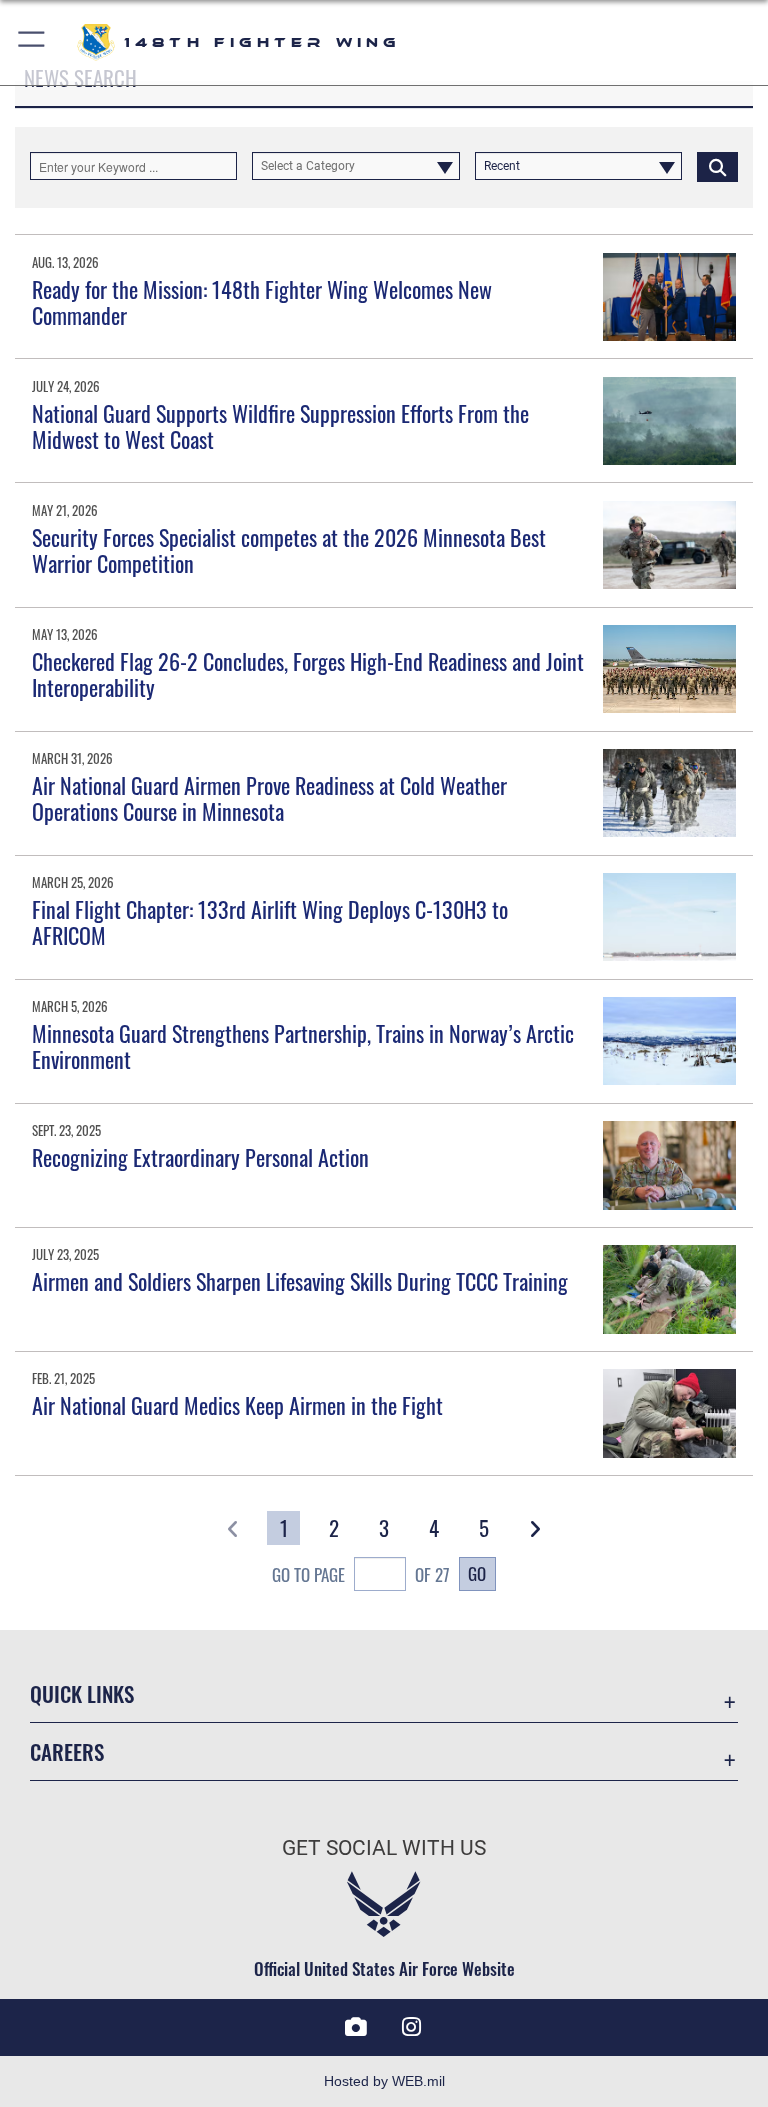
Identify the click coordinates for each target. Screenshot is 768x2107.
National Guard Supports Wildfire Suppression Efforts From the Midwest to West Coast (280, 426)
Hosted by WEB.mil (384, 2081)
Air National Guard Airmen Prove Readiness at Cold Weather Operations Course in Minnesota (269, 798)
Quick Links (82, 1693)
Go (477, 1573)
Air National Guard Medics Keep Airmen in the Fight (237, 1405)
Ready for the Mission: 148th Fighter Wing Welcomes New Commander (262, 302)
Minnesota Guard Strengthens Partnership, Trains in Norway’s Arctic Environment (303, 1046)
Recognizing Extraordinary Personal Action (200, 1157)
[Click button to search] (717, 166)
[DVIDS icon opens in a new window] (356, 2027)
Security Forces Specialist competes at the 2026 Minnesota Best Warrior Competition (289, 550)
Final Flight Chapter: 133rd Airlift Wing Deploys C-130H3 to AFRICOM (270, 922)
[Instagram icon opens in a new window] (412, 2027)
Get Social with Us (384, 1848)
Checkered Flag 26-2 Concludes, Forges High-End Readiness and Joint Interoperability (308, 674)
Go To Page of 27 (361, 1574)
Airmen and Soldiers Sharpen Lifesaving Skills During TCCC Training (300, 1281)
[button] (32, 42)
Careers (67, 1751)
